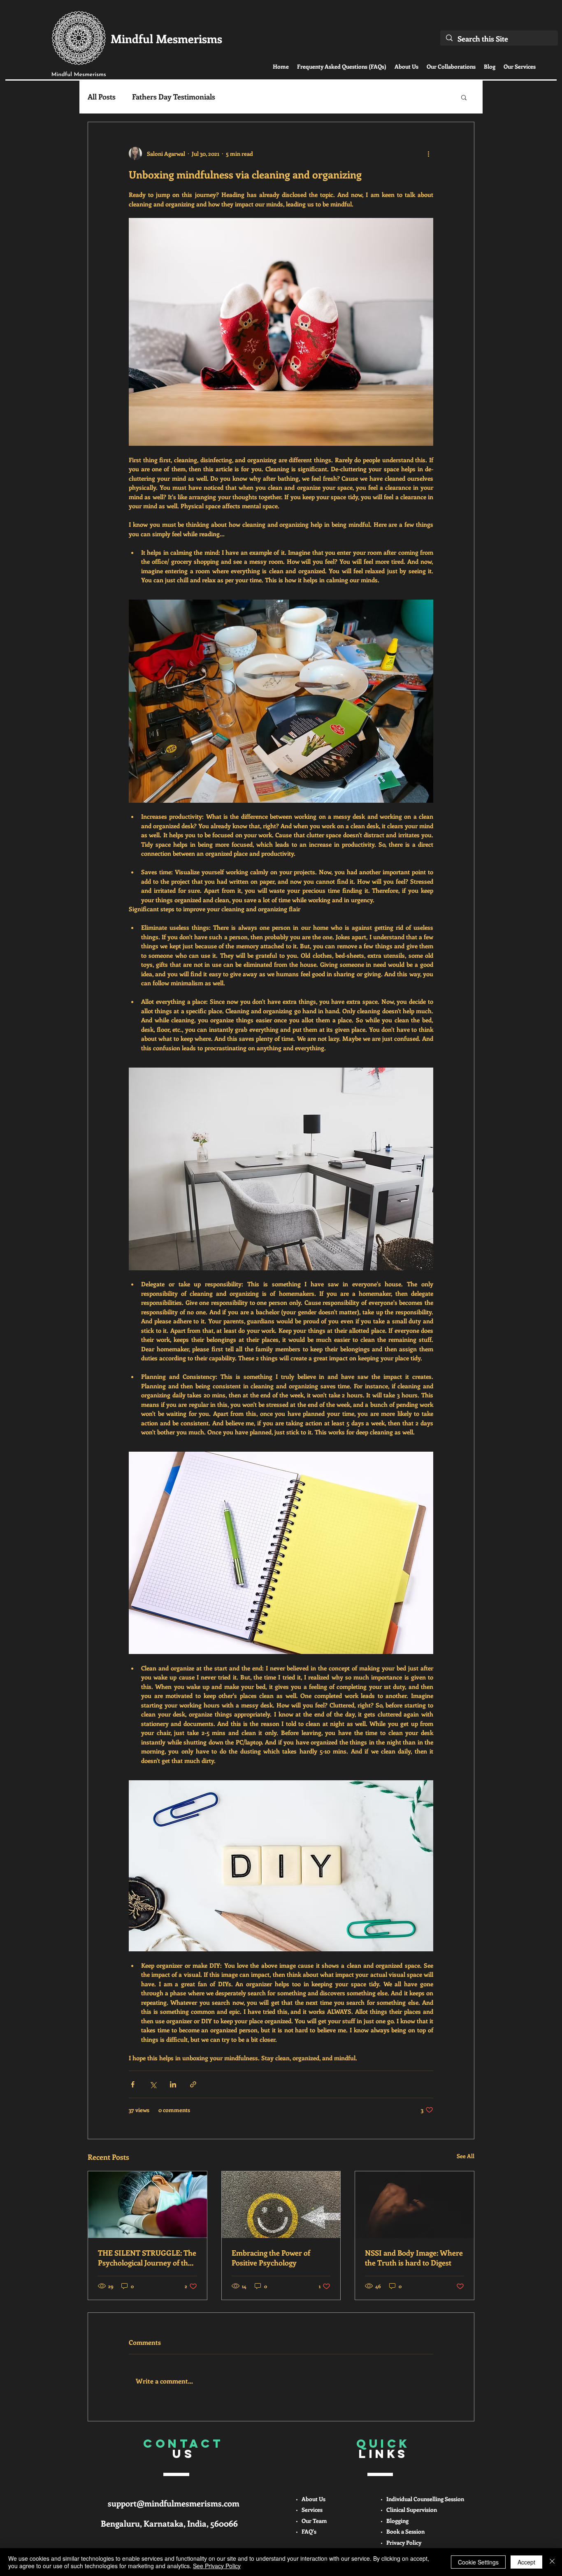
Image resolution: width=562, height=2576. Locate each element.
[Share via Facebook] (133, 2084)
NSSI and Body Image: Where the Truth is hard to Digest (414, 2258)
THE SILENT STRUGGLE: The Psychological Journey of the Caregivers (147, 2258)
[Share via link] (193, 2084)
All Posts (102, 97)
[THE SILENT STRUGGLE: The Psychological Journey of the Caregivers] (147, 2205)
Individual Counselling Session (425, 2499)
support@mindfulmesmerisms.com (174, 2503)
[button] (464, 97)
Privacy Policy (404, 2542)
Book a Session (405, 2531)
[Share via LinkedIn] (173, 2084)
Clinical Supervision (412, 2510)
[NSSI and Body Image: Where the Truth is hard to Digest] (415, 2205)
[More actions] (428, 153)
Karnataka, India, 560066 (191, 2523)
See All (466, 2156)
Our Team (314, 2521)
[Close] (552, 2562)
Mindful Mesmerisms (166, 38)
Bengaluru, (122, 2523)
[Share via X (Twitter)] (153, 2084)
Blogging (397, 2521)
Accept (526, 2562)
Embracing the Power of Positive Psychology (271, 2258)
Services (312, 2510)
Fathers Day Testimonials (174, 97)
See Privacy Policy (217, 2566)
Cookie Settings (478, 2562)
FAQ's (309, 2531)
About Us (314, 2499)
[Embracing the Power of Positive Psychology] (281, 2205)
